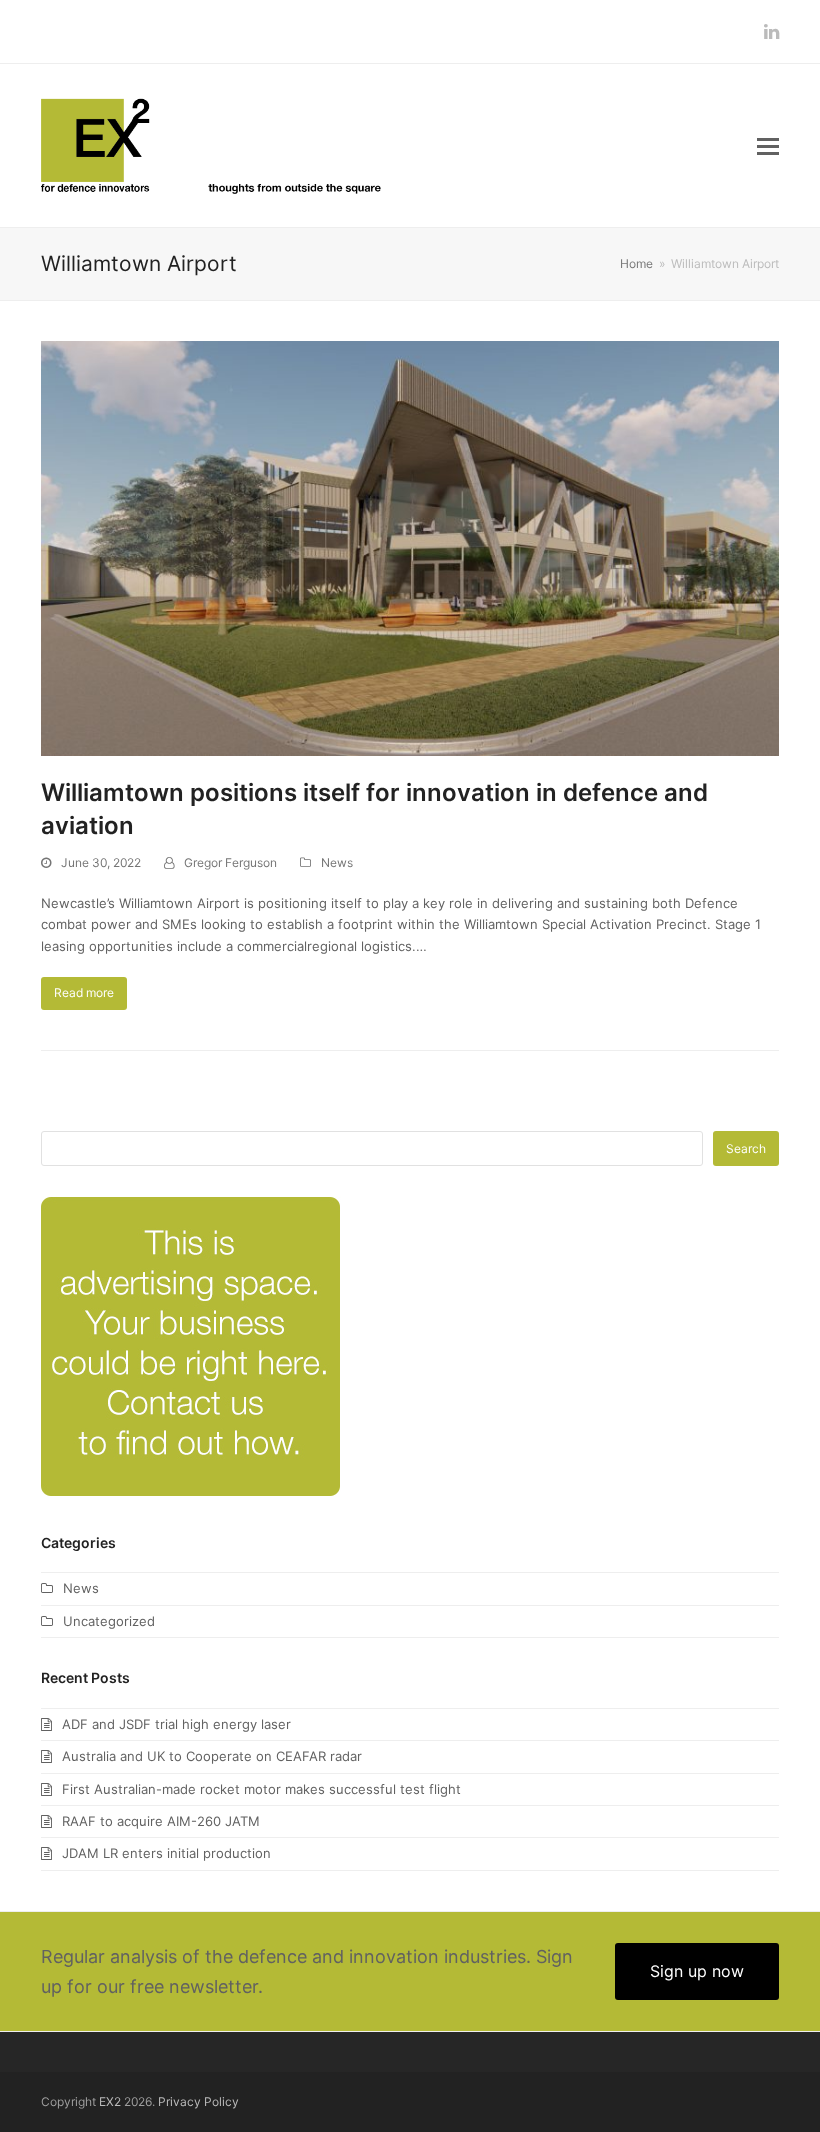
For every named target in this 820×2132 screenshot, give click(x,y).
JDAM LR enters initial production (166, 1853)
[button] (768, 146)
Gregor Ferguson (230, 862)
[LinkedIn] (771, 31)
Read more (84, 992)
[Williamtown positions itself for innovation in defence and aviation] (410, 547)
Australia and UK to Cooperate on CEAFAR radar (212, 1756)
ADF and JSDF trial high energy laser (176, 1724)
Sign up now (697, 1971)
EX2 (110, 2101)
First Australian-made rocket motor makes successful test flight (261, 1789)
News (337, 862)
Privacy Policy (198, 2101)
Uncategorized (109, 1621)
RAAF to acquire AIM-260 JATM (161, 1821)
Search (746, 1148)
